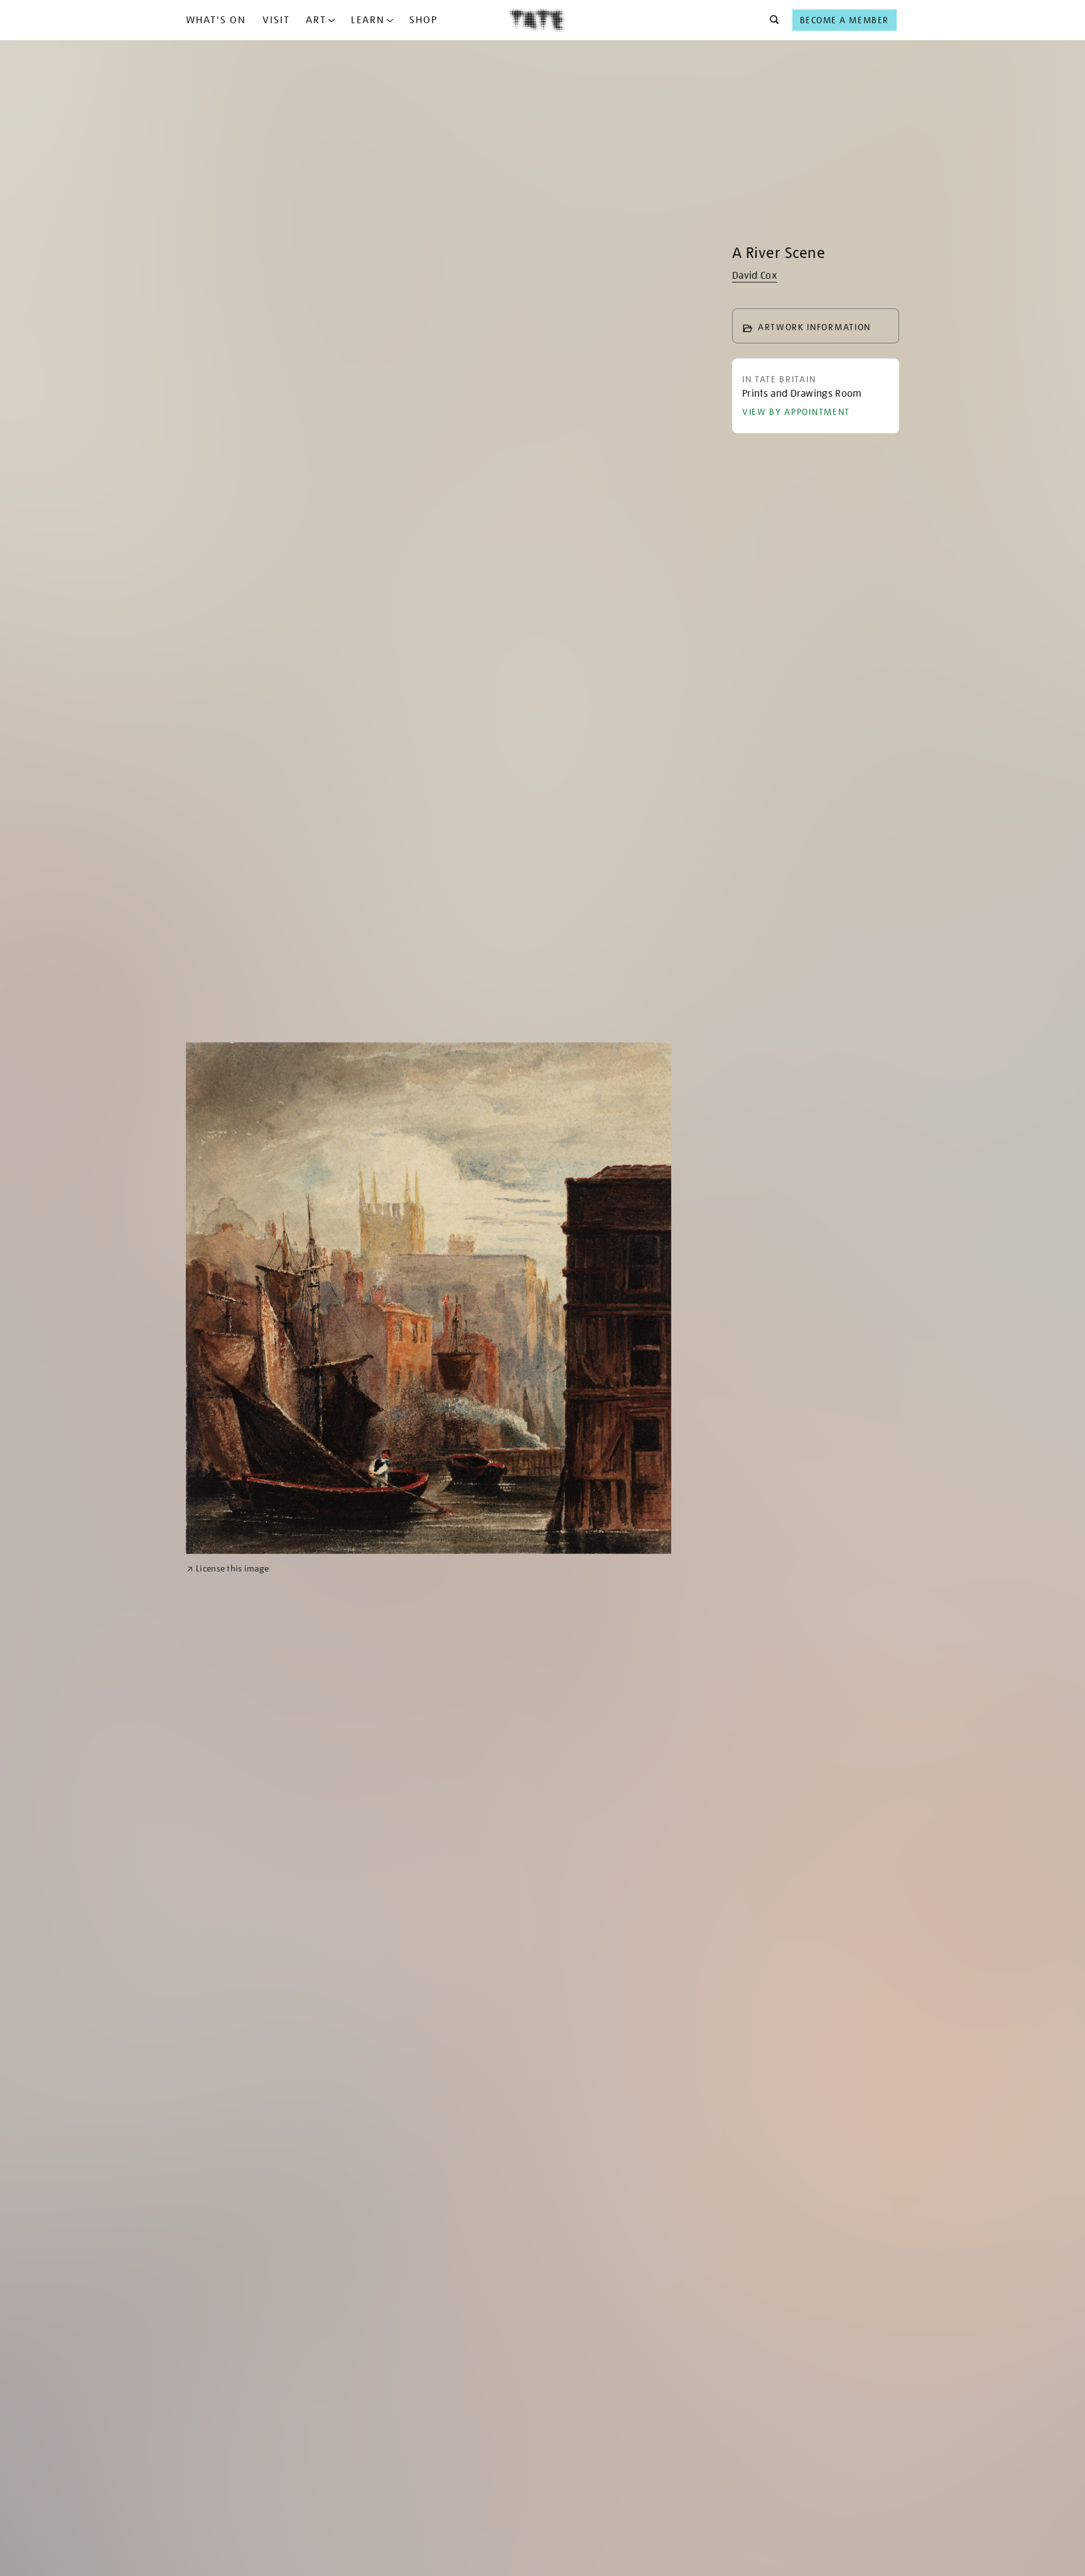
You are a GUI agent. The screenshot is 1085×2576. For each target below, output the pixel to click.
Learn (368, 20)
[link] (228, 1569)
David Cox (755, 276)
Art (316, 20)
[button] (771, 20)
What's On (216, 20)
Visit (276, 20)
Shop (424, 20)
